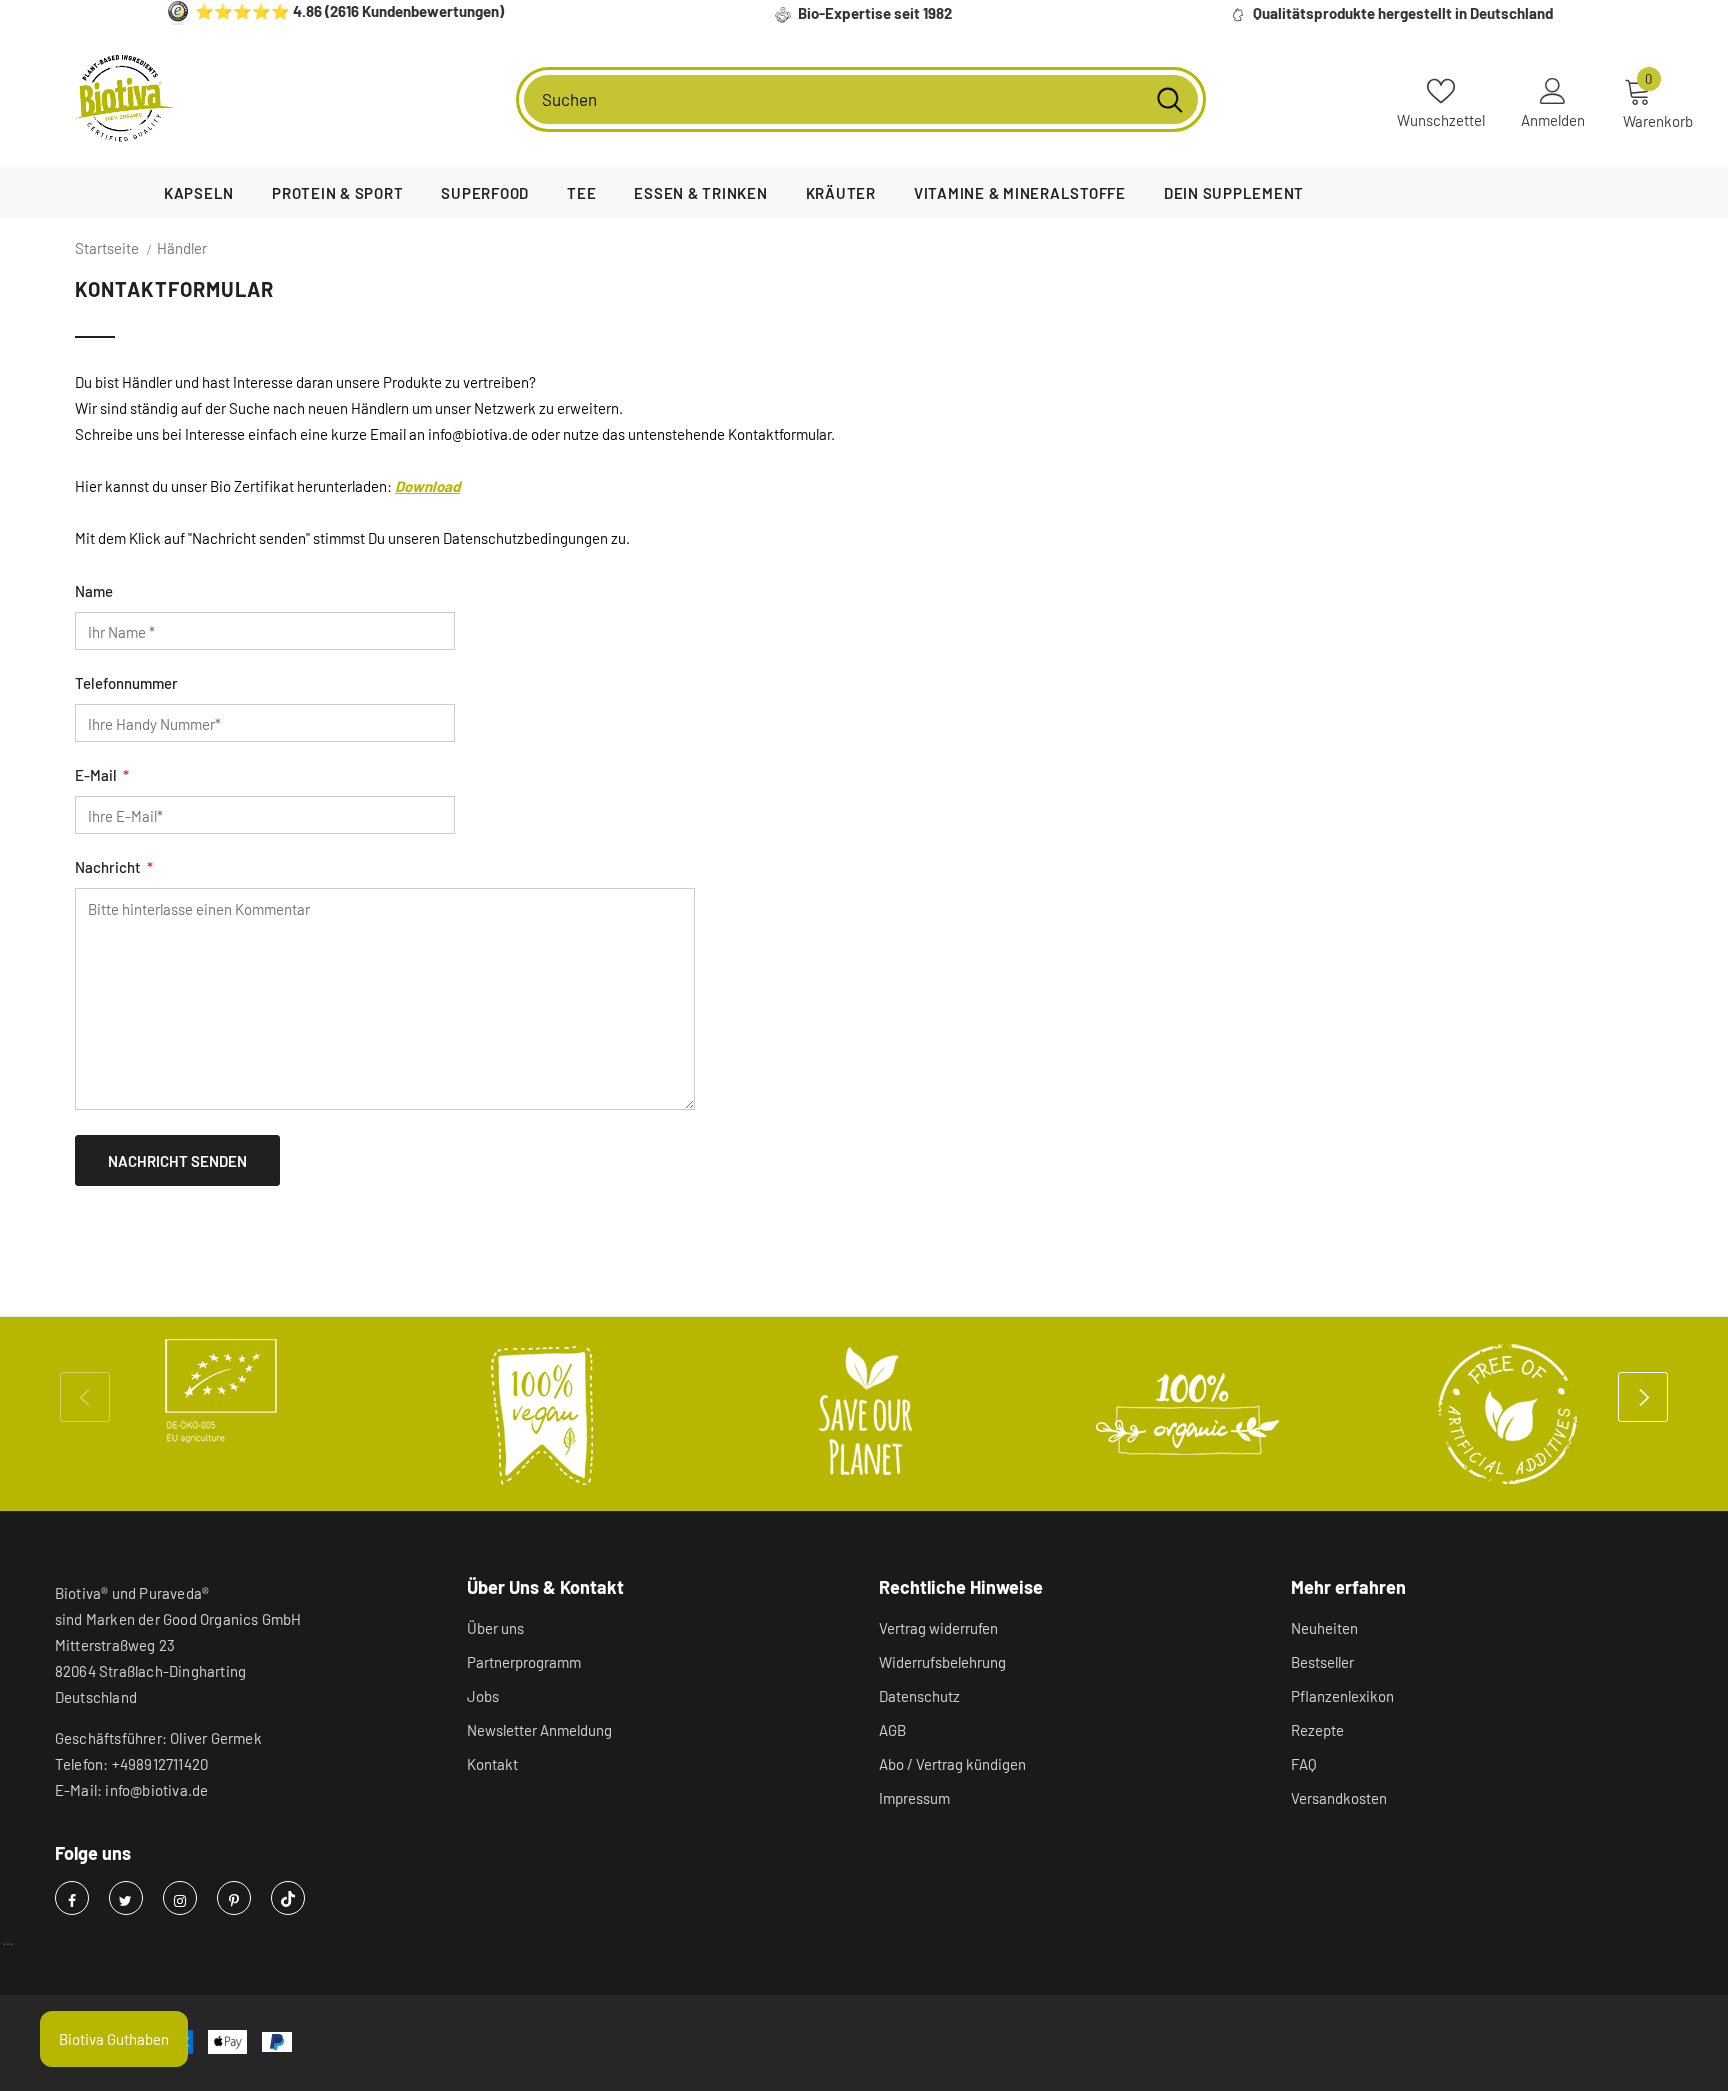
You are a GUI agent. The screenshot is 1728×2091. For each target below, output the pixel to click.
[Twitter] (126, 1898)
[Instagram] (180, 1898)
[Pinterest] (234, 1898)
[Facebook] (72, 1898)
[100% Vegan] (543, 1414)
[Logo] (125, 99)
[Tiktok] (288, 1898)
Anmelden (1553, 120)
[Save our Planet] (865, 1414)
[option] (221, 1391)
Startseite (107, 248)
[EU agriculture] (221, 1391)
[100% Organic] (1187, 1414)
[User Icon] (1553, 90)
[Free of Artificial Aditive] (1509, 1414)
